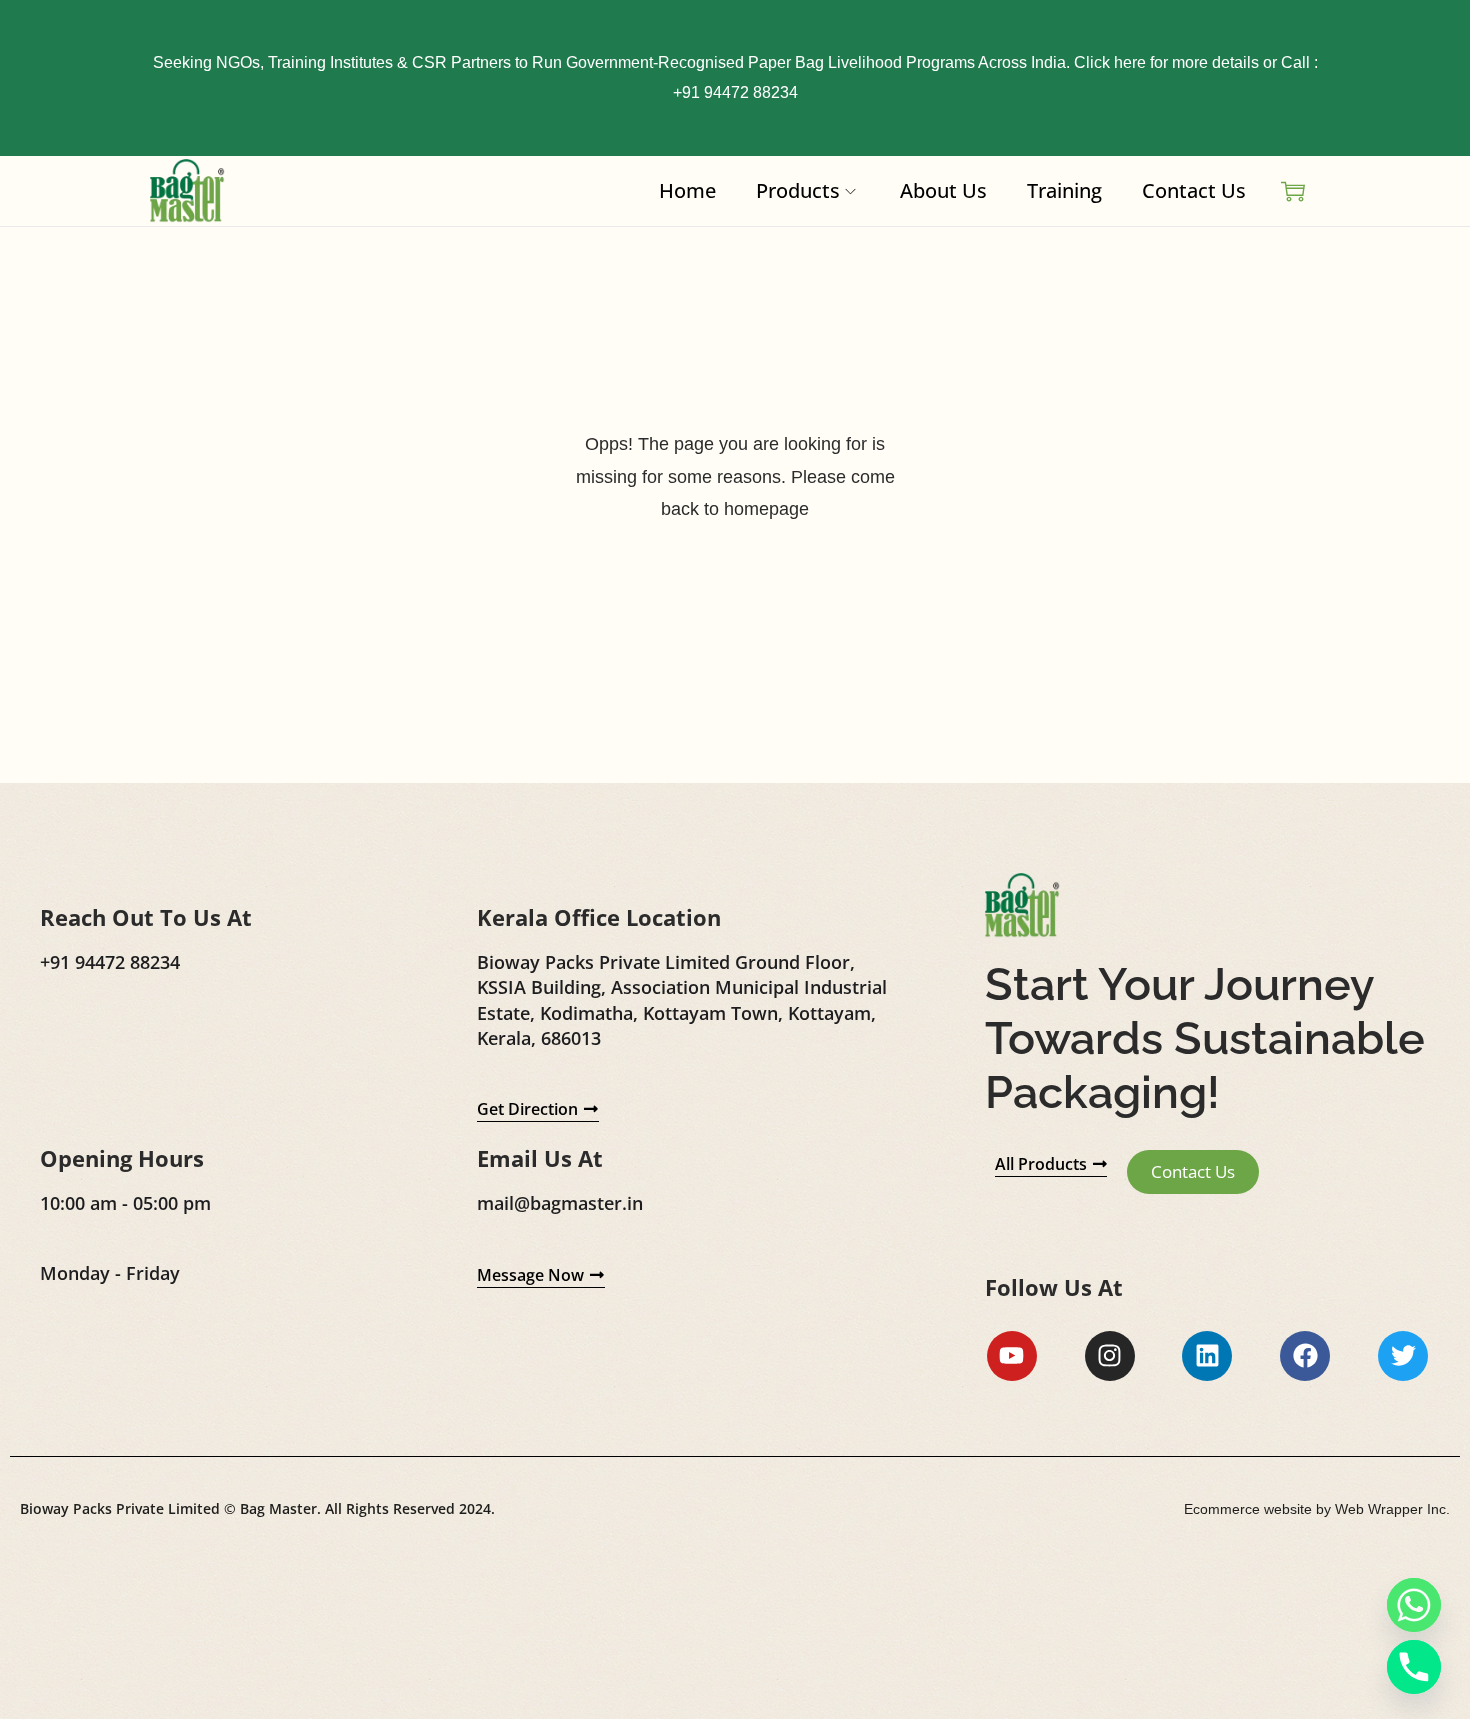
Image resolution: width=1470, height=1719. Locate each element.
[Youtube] (1012, 1356)
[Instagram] (1110, 1356)
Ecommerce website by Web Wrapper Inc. (1317, 1509)
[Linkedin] (1207, 1356)
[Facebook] (1305, 1356)
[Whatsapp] (1414, 1605)
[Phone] (1414, 1667)
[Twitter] (1403, 1356)
